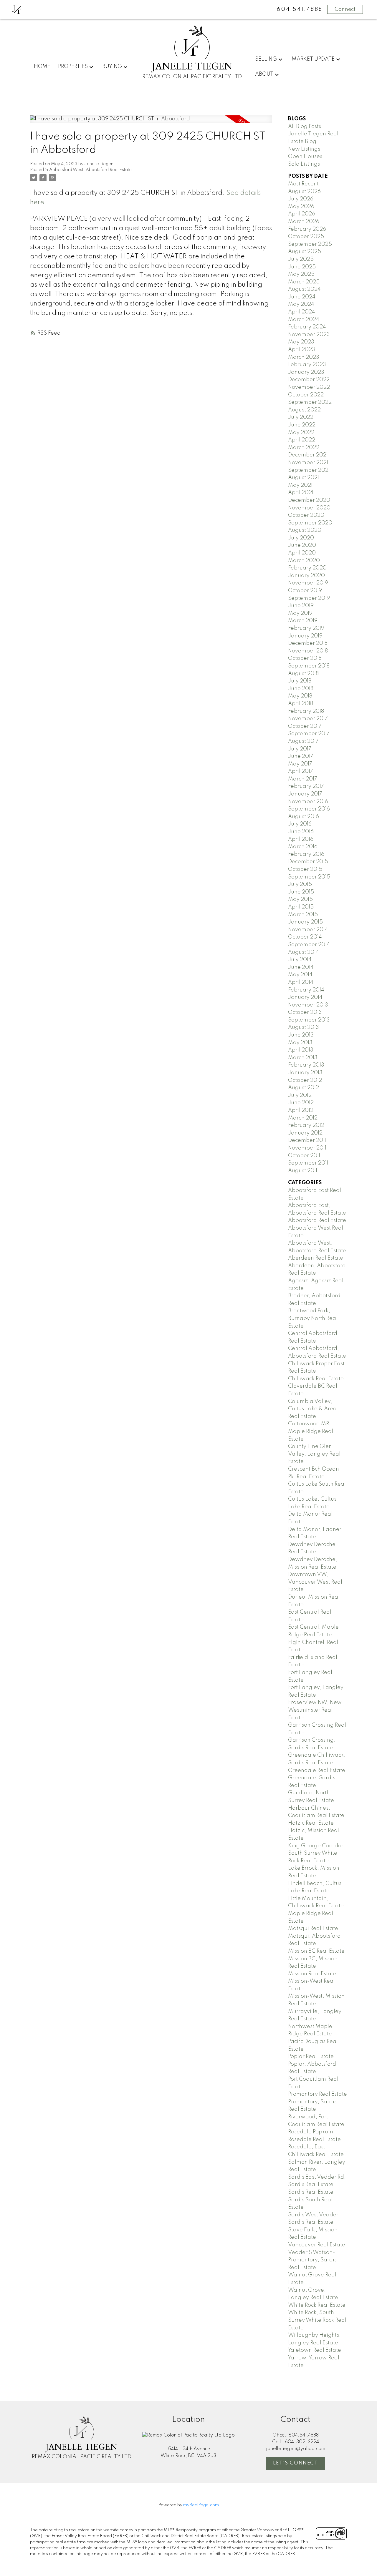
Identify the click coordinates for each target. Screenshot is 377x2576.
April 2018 (301, 704)
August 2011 (303, 1171)
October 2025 (306, 237)
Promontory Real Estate (318, 2094)
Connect (345, 9)
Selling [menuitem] (266, 59)
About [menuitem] (264, 74)
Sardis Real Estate (311, 2192)
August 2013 (304, 1027)
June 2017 (301, 756)
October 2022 (306, 395)
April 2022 (302, 440)
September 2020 (310, 523)
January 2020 (306, 576)
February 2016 (306, 854)
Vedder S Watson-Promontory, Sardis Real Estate (312, 2260)
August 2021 (304, 478)
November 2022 (309, 387)
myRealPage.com (201, 2505)
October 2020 (306, 515)
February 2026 (307, 229)
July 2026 (301, 199)
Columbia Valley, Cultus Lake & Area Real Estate (312, 1409)
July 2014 (300, 960)
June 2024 (302, 297)
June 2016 (301, 832)
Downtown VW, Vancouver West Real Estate (315, 1582)
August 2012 (304, 1088)
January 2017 (305, 794)
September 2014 (309, 945)
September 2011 (308, 1163)
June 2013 (301, 1035)
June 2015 (301, 892)
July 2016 (300, 824)
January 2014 (305, 997)
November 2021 (308, 463)
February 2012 (306, 1125)
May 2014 (300, 975)
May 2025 (301, 274)
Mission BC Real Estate (316, 1951)
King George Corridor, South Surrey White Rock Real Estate (316, 1853)
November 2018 (308, 651)
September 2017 (309, 734)
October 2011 (304, 1156)
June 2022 (302, 425)
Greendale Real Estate (317, 1771)
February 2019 (306, 628)
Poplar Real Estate (311, 2057)
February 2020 (307, 568)
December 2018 (308, 643)
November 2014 (308, 930)
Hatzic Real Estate (311, 1823)
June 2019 (301, 606)
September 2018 (309, 666)
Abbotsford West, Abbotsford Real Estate (90, 170)
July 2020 (301, 538)
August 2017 (303, 741)
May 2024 (301, 304)
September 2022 (310, 402)
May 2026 (301, 207)
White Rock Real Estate (317, 2305)
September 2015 (309, 877)
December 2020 (309, 500)
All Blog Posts (305, 127)
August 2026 (304, 192)
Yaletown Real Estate (315, 2350)
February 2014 (306, 990)
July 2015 (300, 884)
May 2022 (301, 433)
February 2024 (307, 327)
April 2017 (301, 771)
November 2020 (309, 508)
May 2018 (300, 696)
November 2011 (307, 1148)
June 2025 (302, 267)
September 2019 (309, 598)
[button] (295, 2464)
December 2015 (308, 862)
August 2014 (304, 952)
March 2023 (304, 357)
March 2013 (303, 1058)
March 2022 (304, 448)
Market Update (313, 59)
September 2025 (310, 244)
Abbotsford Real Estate (317, 1220)
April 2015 (301, 907)
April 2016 (301, 839)
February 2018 (306, 711)
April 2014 (301, 982)
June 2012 (301, 1103)
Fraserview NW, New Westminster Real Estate (315, 1710)
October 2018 (305, 658)
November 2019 (308, 583)
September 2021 (309, 470)
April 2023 (302, 350)
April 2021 (301, 493)
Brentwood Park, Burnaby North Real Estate (313, 1318)
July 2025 (301, 259)
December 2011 (307, 1140)
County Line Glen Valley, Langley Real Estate (314, 1454)
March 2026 (304, 222)
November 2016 (308, 802)
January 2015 (305, 922)
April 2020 (302, 553)
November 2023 (309, 335)
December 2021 (308, 455)
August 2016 (304, 817)
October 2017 (305, 726)
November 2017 (308, 719)
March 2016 (303, 847)
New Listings (304, 149)
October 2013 (305, 1012)
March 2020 (304, 561)
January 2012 (305, 1133)
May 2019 (300, 613)
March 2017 (303, 779)
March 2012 (303, 1118)
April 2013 (301, 1050)
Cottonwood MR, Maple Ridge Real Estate (311, 1431)
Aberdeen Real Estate (316, 1258)
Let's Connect (296, 2463)
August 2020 (305, 530)
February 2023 (307, 365)
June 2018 (301, 689)
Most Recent (303, 184)
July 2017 (300, 749)
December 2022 (309, 380)
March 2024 (304, 320)
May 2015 (300, 899)
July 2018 (300, 681)
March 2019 (303, 621)
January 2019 (305, 636)
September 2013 (309, 1020)
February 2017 (306, 786)
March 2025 (304, 282)
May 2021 (300, 485)
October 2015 (305, 869)
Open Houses (305, 157)
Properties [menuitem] (73, 67)
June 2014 (301, 967)
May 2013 (300, 1043)
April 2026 (302, 214)
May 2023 (301, 342)
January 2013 (305, 1073)
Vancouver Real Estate (317, 2245)
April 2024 (302, 312)
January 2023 (306, 372)
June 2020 (302, 545)
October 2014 (305, 937)
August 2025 (305, 252)
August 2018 (303, 674)
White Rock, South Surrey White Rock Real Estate (317, 2320)
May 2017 (300, 764)
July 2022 (301, 417)
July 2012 (300, 1095)
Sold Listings (304, 164)
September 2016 (309, 809)
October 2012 (305, 1080)
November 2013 (308, 1005)
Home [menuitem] (42, 67)
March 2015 (303, 915)
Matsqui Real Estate (313, 1929)
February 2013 (306, 1065)
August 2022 (304, 410)
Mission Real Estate (312, 1974)
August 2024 (304, 289)
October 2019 (305, 591)
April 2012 (301, 1110)
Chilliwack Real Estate (316, 1379)
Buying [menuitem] (112, 67)
